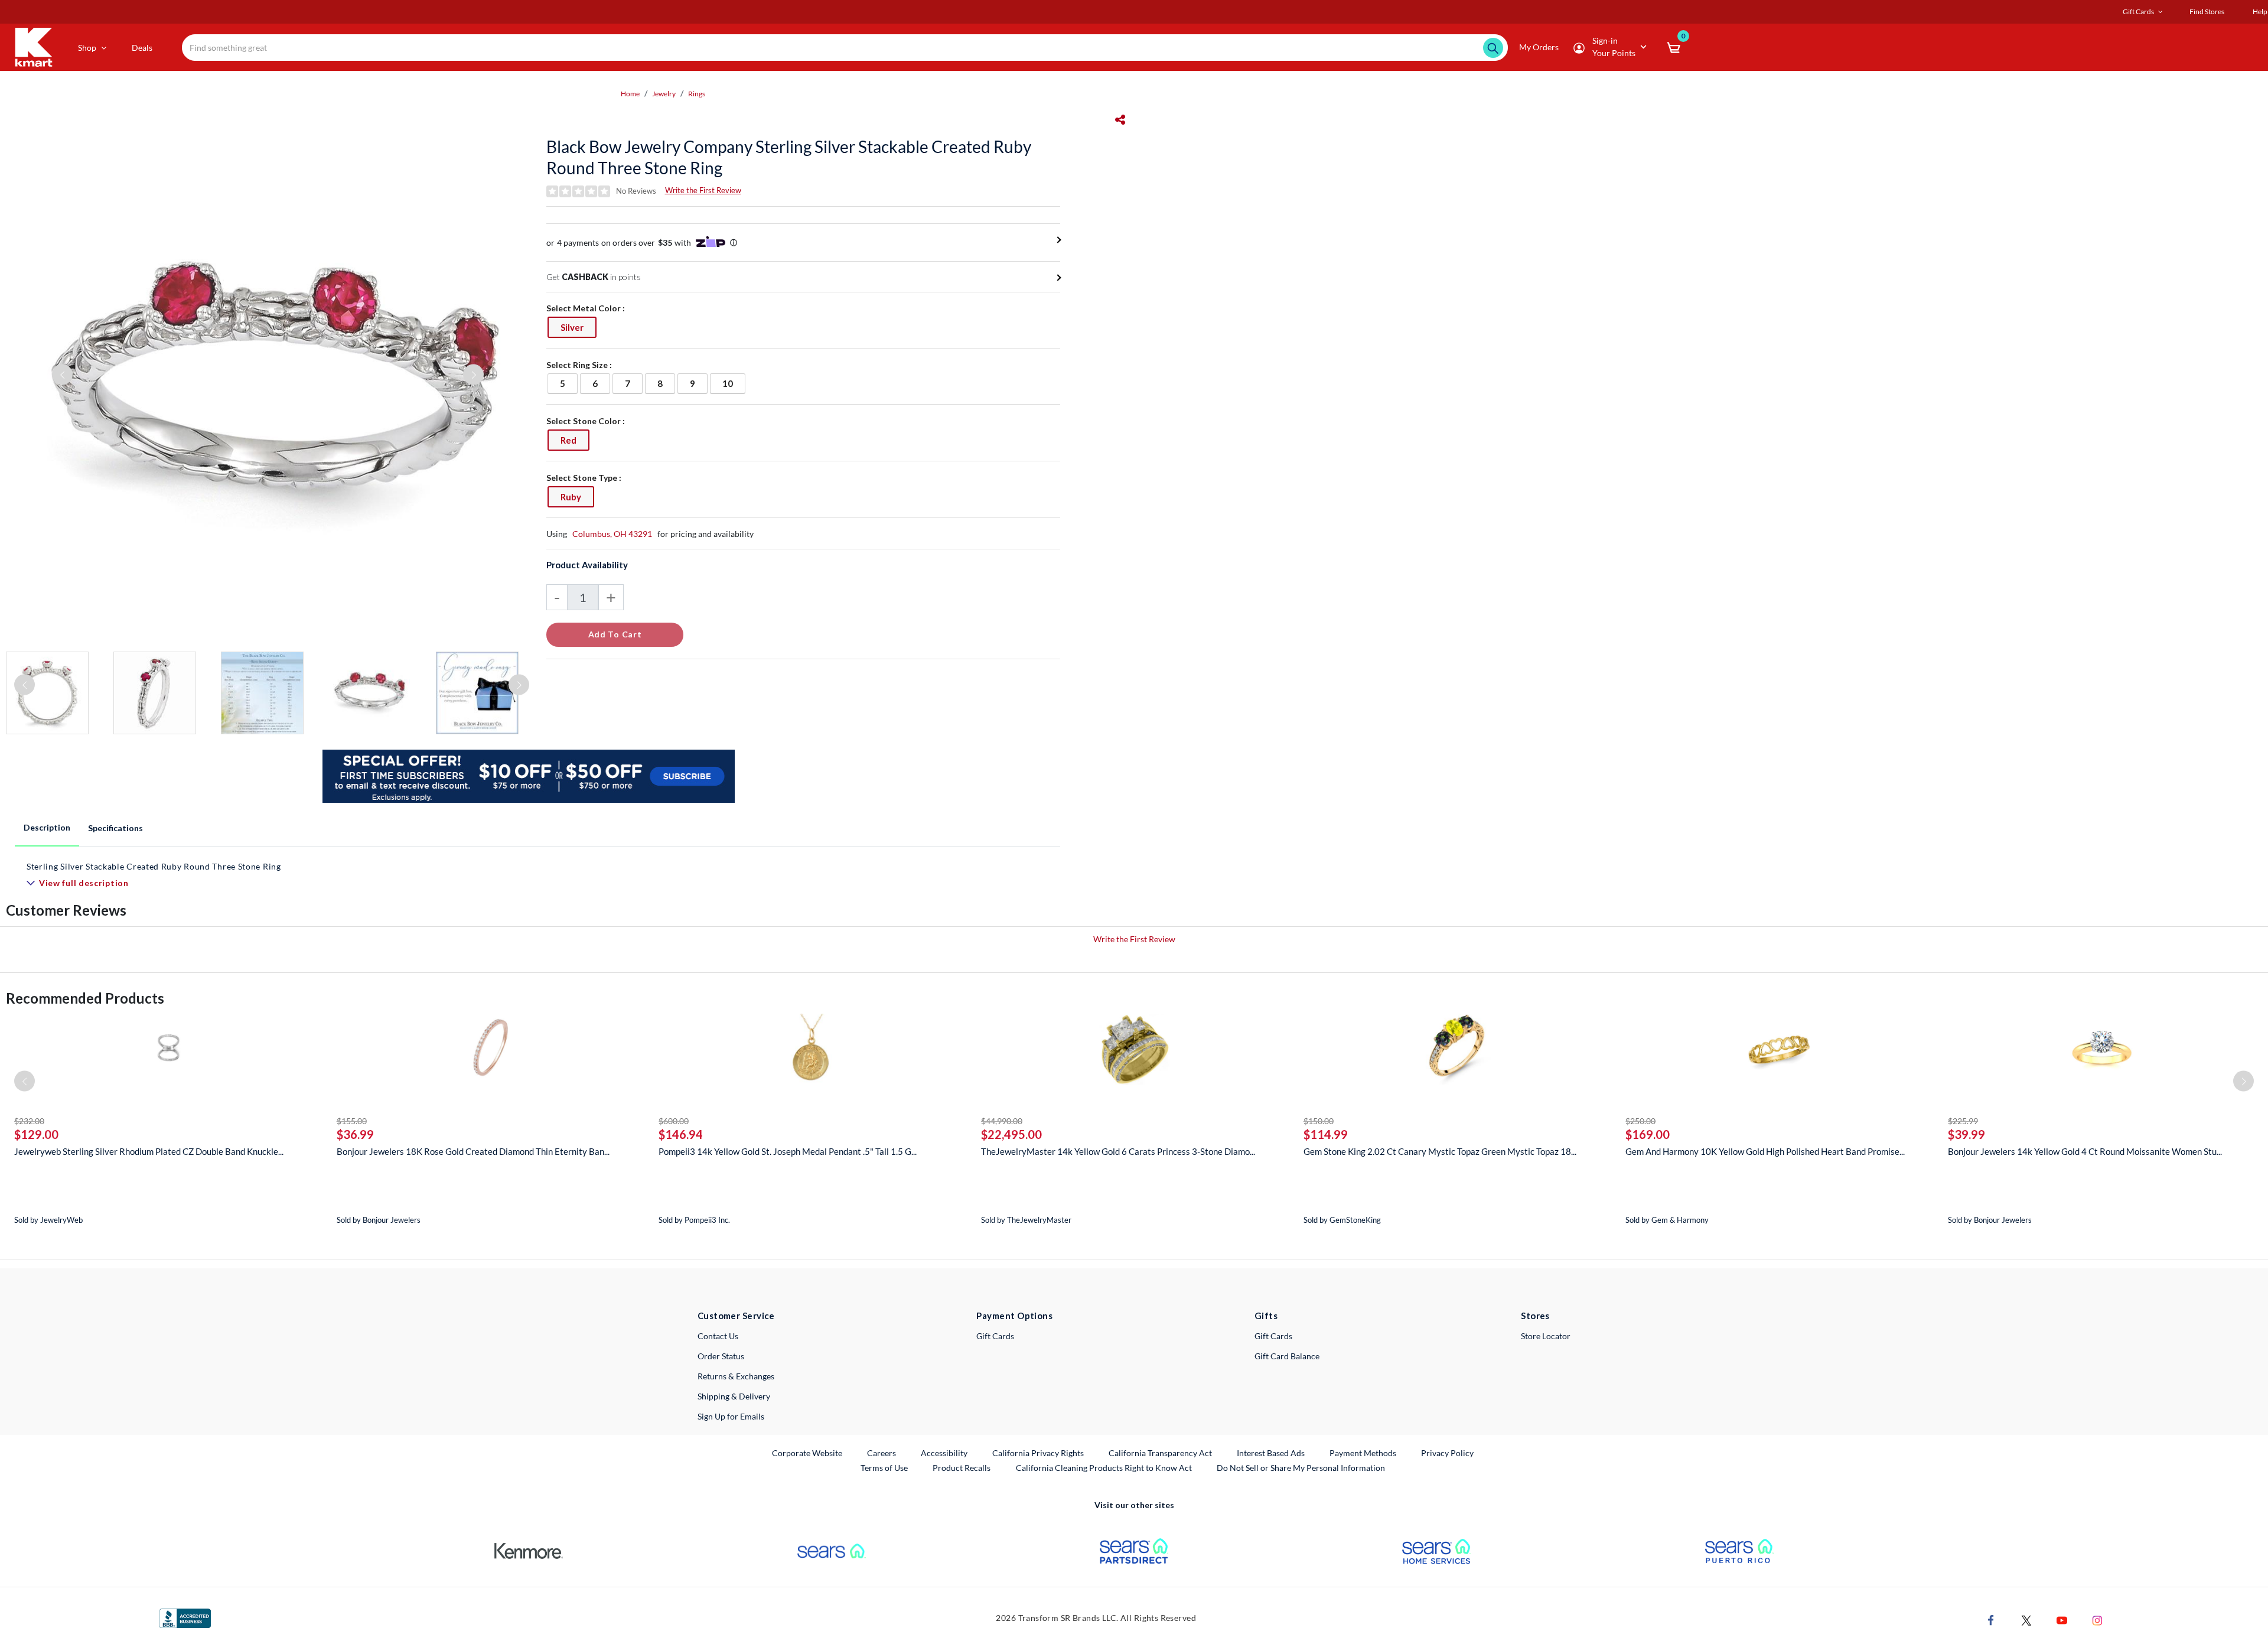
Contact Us (718, 1336)
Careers (882, 1453)
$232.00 (29, 1121)
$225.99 (1963, 1121)
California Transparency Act (1160, 1453)
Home (630, 94)
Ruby (577, 497)
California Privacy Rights (1038, 1453)
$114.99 (1326, 1134)
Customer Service (736, 1316)
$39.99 (1966, 1134)
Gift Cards (995, 1336)
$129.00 (36, 1134)
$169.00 (1648, 1134)
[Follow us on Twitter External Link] (2026, 1619)
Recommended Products (85, 998)
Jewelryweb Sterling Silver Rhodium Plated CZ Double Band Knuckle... (149, 1151)
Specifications (115, 828)
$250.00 (1640, 1121)
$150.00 (1319, 1121)
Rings (697, 94)
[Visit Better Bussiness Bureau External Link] (185, 1617)
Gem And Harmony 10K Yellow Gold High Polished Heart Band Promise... (1765, 1151)
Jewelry (664, 94)
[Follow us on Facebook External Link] (1991, 1619)
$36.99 (355, 1134)
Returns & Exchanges (736, 1376)
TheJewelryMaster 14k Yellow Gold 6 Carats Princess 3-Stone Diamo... (1118, 1151)
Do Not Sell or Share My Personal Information (1301, 1468)
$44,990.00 (1002, 1121)
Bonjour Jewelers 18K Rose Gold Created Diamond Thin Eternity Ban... (473, 1151)
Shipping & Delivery (734, 1396)
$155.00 (352, 1121)
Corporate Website (808, 1453)
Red (575, 440)
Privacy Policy (1447, 1453)
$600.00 (674, 1121)
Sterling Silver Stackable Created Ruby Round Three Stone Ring (154, 866)
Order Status (721, 1356)
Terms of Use (884, 1468)
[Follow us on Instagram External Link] (2097, 1619)
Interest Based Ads (1271, 1453)
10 (734, 383)
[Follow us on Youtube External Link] (2062, 1619)
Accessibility (944, 1453)
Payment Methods (1363, 1453)
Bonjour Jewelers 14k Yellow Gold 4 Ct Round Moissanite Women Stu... (2085, 1151)
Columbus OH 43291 (612, 534)
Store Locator (1546, 1336)
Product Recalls (962, 1467)
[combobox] (845, 48)
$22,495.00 (1011, 1134)
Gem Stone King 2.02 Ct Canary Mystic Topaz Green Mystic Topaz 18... (1440, 1151)
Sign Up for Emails (731, 1416)
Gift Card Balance (1287, 1356)
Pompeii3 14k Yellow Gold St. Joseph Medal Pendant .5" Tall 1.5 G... (788, 1151)
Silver (578, 327)
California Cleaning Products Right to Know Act (1104, 1468)
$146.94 (681, 1134)
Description (47, 827)
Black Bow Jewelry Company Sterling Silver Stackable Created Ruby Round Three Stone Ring (789, 157)
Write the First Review (703, 190)
